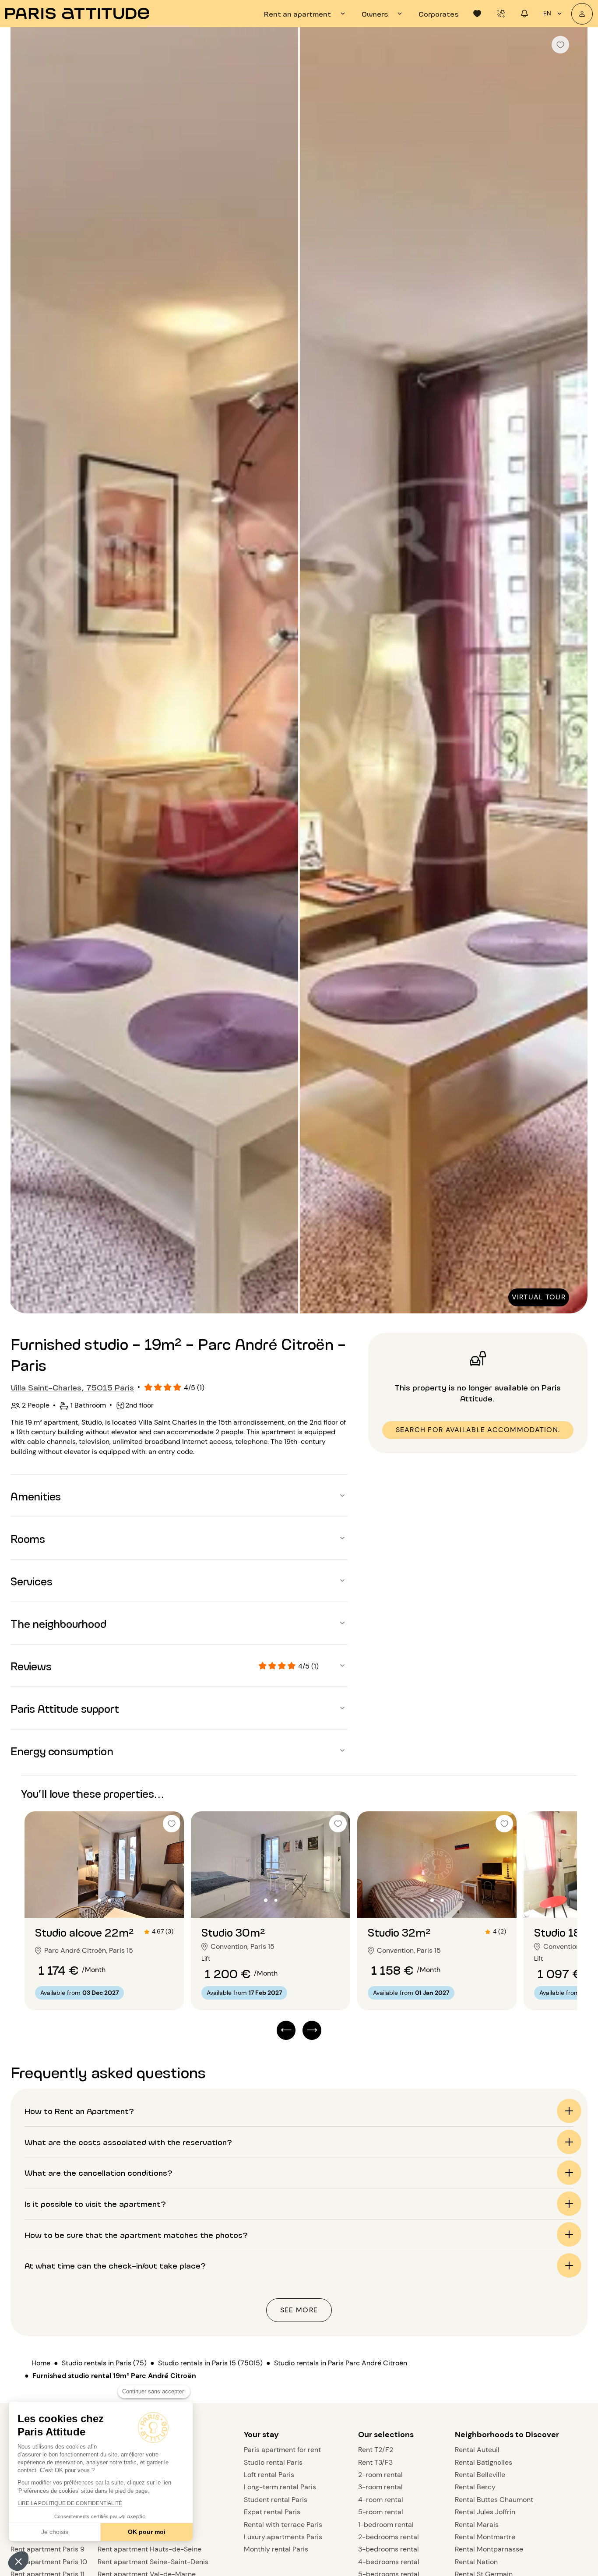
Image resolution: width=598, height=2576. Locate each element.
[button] (18, 2561)
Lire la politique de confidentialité (70, 2503)
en (547, 13)
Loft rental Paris (269, 2475)
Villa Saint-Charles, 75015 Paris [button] (72, 1387)
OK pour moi (147, 2532)
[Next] (573, 671)
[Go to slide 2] (109, 1900)
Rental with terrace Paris (283, 2525)
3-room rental (380, 2487)
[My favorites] (477, 14)
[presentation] (306, 14)
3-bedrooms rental (389, 2549)
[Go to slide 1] (100, 1900)
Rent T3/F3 (375, 2462)
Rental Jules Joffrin (485, 2512)
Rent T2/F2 (376, 2450)
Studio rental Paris (273, 2462)
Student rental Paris (276, 2500)
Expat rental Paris (272, 2512)
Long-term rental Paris (280, 2487)
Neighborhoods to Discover (507, 2435)
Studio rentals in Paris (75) (104, 2363)
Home (41, 2363)
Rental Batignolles (484, 2462)
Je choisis (55, 2532)
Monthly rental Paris (276, 2549)
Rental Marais (477, 2525)
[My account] (582, 14)
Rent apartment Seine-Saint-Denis (153, 2562)
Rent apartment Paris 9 (47, 2549)
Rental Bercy (475, 2487)
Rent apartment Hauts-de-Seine (149, 2549)
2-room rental (380, 2475)
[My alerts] (501, 14)
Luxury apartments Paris (283, 2537)
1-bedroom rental (386, 2525)
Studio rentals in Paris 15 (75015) (210, 2363)
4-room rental (381, 2500)
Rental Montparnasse (489, 2549)
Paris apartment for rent (282, 2450)
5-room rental (381, 2512)
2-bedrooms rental (389, 2537)
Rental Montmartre (485, 2537)
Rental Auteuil (477, 2450)
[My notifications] (524, 14)
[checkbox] (560, 45)
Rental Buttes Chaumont (494, 2500)
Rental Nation (476, 2562)
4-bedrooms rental (389, 2562)
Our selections (386, 2435)
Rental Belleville (480, 2475)
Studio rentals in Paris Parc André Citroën (341, 2363)
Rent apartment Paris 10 (49, 2562)
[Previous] (25, 671)
